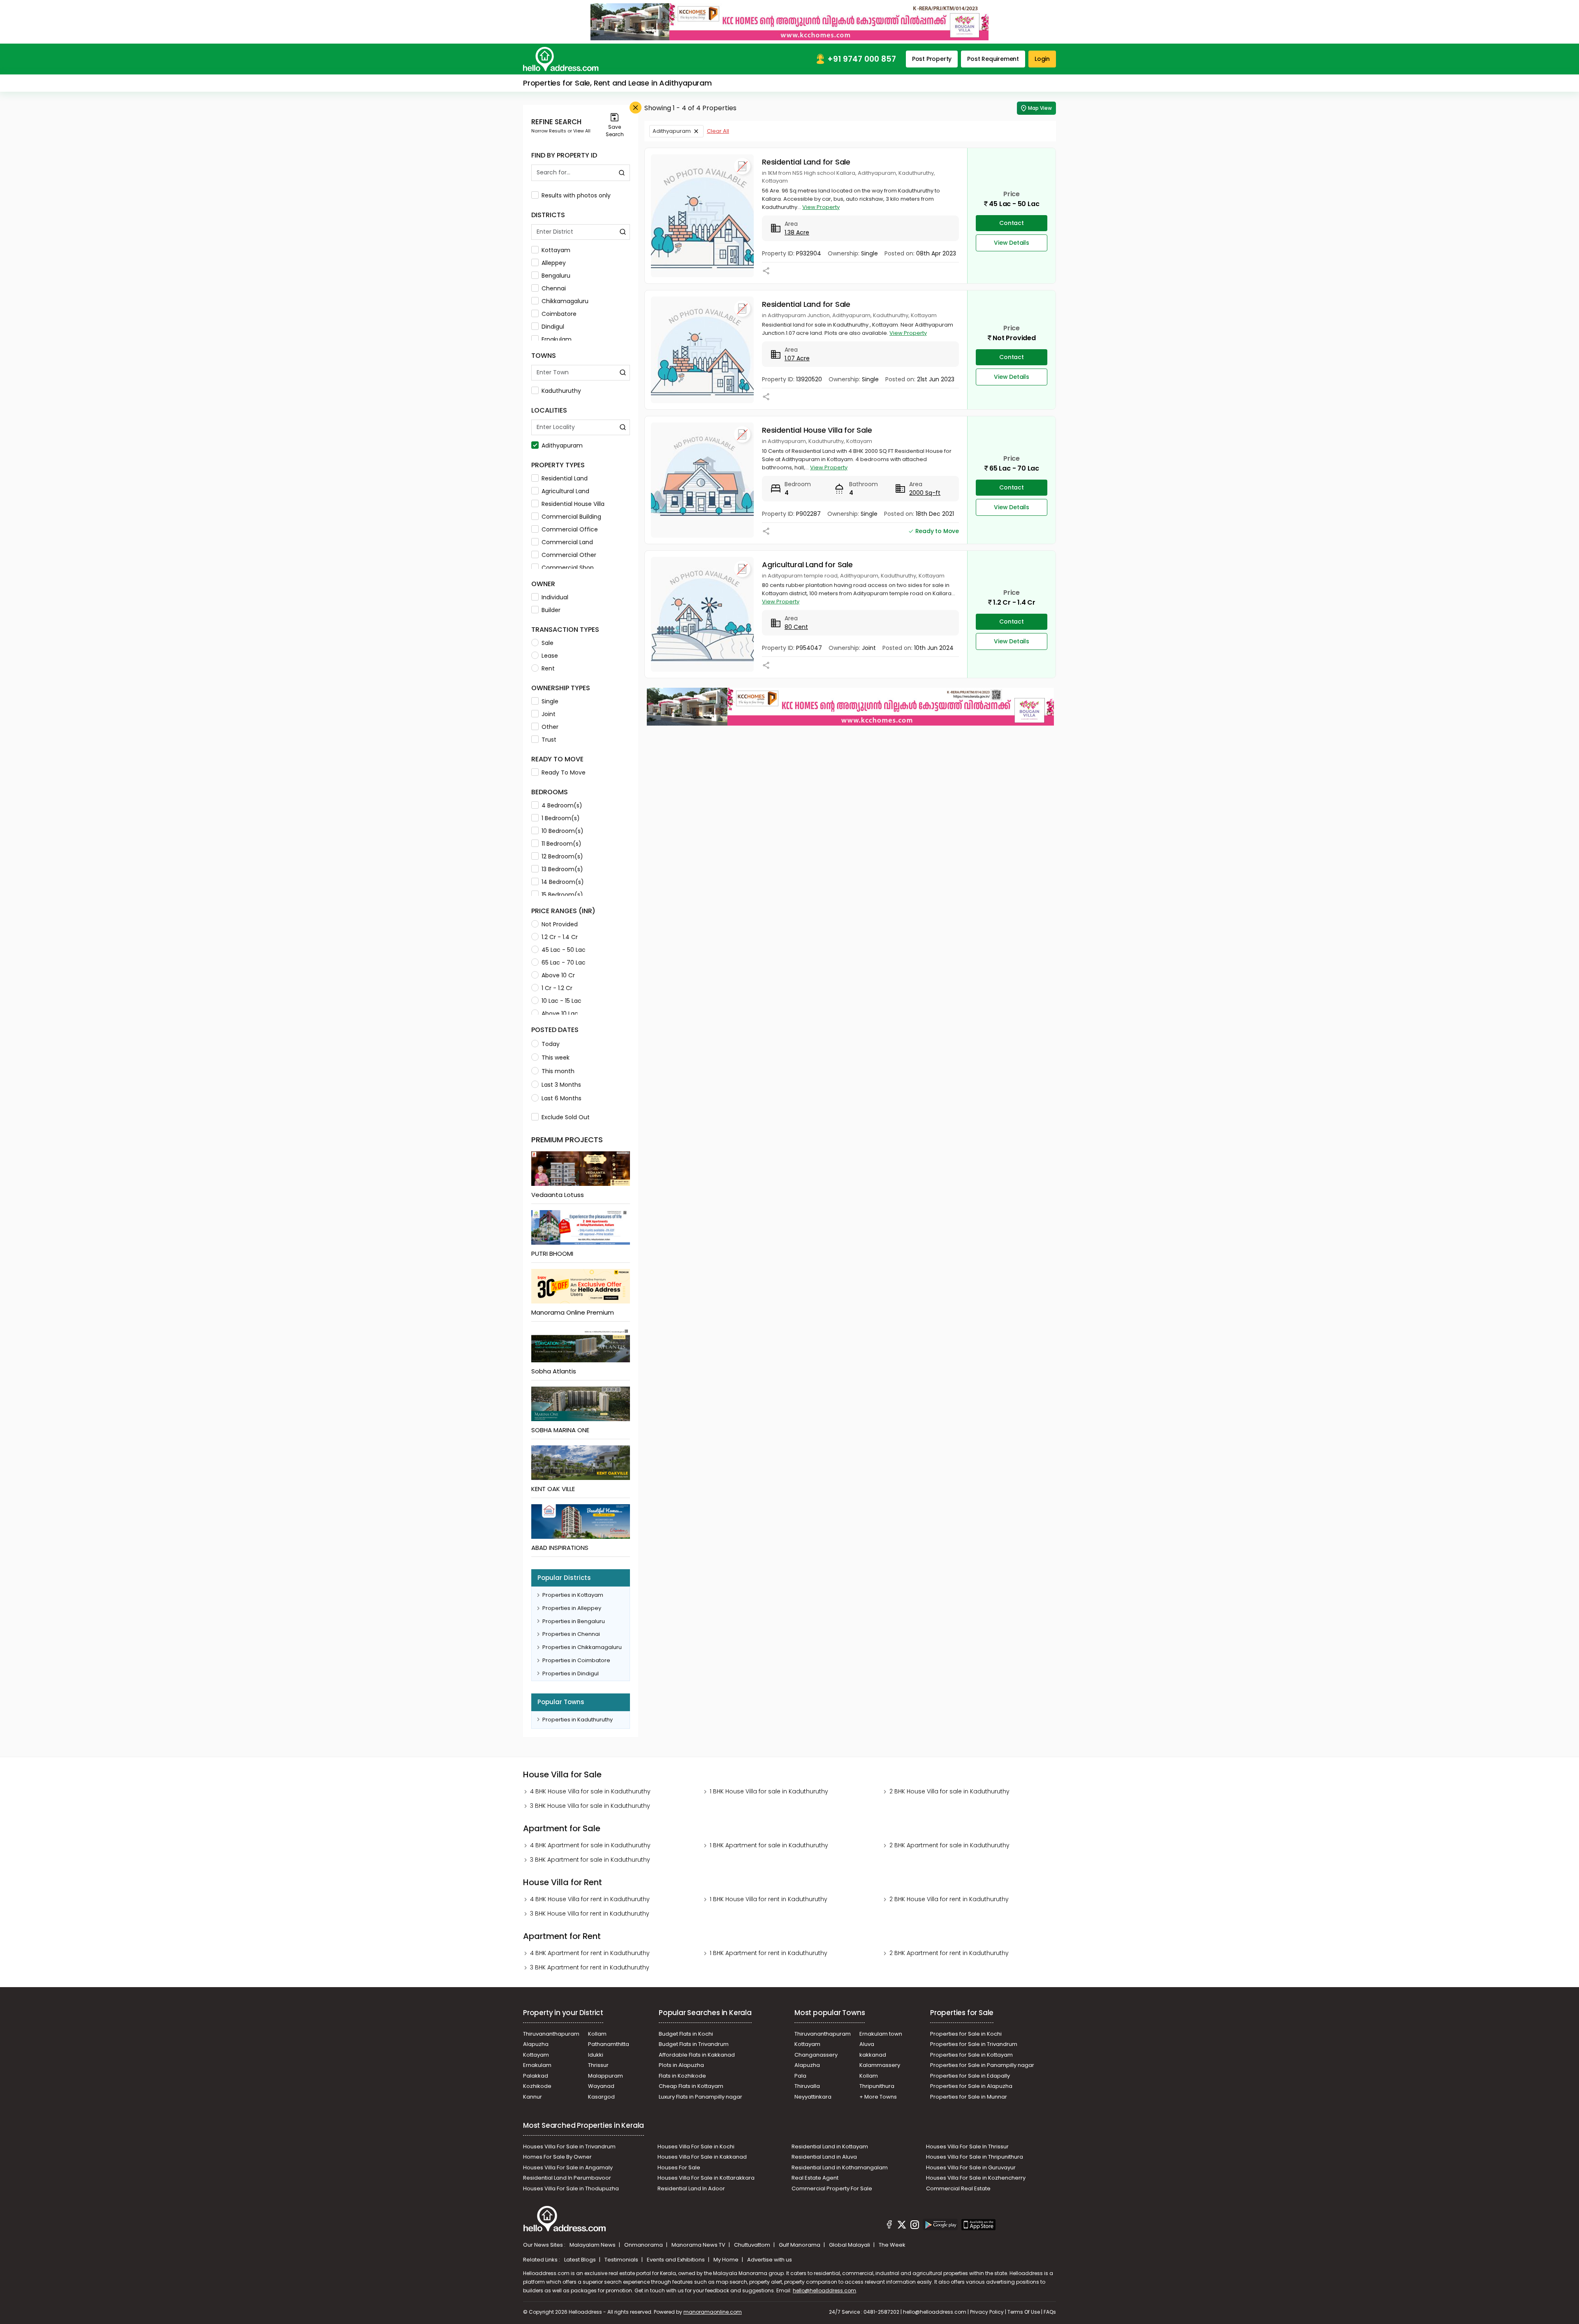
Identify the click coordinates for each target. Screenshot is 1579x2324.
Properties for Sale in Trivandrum (974, 2044)
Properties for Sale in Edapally (970, 2076)
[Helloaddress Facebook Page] (889, 2226)
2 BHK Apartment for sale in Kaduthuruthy (949, 1845)
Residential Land (565, 478)
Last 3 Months (561, 1085)
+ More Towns (878, 2097)
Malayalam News (593, 2245)
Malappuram (605, 2076)
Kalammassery (880, 2065)
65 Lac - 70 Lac (564, 963)
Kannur (533, 2097)
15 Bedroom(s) (562, 895)
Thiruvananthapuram (551, 2034)
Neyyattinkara (813, 2097)
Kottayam (556, 250)
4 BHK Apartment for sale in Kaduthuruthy (590, 1845)
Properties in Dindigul (571, 1673)
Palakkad (536, 2076)
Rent (548, 668)
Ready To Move (564, 772)
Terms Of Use (1024, 2312)
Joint (549, 714)
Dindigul (553, 327)
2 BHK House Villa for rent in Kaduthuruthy (949, 1899)
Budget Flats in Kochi (686, 2034)
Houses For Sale (679, 2167)
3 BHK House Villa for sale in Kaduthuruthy (590, 1806)
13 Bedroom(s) (562, 869)
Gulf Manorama (800, 2245)
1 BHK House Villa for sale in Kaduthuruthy (769, 1791)
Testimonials (622, 2260)
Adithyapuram (562, 445)
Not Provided (560, 924)
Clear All (718, 131)
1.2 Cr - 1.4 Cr (560, 937)
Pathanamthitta (609, 2044)
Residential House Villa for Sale (817, 430)
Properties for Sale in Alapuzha (971, 2086)
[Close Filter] (636, 108)
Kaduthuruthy (561, 391)
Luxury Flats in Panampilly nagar (700, 2097)
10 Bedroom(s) (563, 831)
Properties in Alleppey (572, 1608)
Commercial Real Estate (958, 2188)
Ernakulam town (881, 2034)
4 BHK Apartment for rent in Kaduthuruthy (590, 1953)
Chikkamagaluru (565, 301)
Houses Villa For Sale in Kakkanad (702, 2157)
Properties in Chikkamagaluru (582, 1647)
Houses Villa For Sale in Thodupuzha (571, 2188)
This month (558, 1071)
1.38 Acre (797, 232)
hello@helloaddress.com (824, 2290)
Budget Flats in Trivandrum (694, 2044)
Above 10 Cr (558, 975)
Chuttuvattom (753, 2245)
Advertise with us (770, 2260)
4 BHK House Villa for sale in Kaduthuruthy (590, 1791)
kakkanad (873, 2055)
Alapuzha (536, 2044)
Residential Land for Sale (806, 162)
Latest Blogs (581, 2260)
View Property (821, 207)
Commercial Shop (568, 568)
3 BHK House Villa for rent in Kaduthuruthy (590, 1913)
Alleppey (554, 263)
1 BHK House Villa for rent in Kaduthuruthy (769, 1899)
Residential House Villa (573, 504)
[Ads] (789, 21)
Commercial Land (567, 542)
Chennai (554, 288)
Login (1042, 59)
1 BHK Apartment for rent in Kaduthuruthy (769, 1953)
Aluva (867, 2044)
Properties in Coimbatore (576, 1660)
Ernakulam (557, 339)
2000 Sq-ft (925, 493)
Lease (550, 656)
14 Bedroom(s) (563, 882)
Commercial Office (570, 529)
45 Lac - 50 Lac (564, 950)
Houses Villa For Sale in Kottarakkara (706, 2178)
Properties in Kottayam (573, 1595)
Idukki (596, 2055)
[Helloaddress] (561, 59)
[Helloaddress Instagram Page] (915, 2226)
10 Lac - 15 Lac (561, 1001)
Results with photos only (576, 195)
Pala (800, 2076)
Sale (548, 643)
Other (550, 727)
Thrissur (598, 2065)
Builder (551, 610)
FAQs (1050, 2312)
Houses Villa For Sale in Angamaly (568, 2167)
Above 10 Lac (560, 1014)
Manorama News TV (699, 2245)
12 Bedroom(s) (562, 856)
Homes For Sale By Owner (557, 2157)
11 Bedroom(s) (561, 844)
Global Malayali (850, 2245)
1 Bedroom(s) (561, 818)
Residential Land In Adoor (691, 2188)
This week (556, 1058)
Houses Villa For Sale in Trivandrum (569, 2147)
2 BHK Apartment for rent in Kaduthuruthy (949, 1953)
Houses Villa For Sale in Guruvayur (971, 2167)
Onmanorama (644, 2245)
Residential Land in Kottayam (830, 2147)
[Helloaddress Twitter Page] (902, 2226)
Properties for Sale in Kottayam (971, 2055)
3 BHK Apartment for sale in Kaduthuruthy (590, 1860)
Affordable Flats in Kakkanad (697, 2055)
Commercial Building (571, 517)
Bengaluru (556, 276)
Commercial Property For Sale (832, 2188)
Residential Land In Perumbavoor (567, 2178)
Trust (549, 740)
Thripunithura (877, 2086)
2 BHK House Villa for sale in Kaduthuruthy (949, 1791)
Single (550, 701)
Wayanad (601, 2086)
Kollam (597, 2034)
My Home (727, 2260)
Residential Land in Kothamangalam (840, 2167)
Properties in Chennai (571, 1634)
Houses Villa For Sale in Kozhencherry (976, 2178)
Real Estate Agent (815, 2178)
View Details (1012, 243)
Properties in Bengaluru (574, 1621)
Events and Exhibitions (676, 2260)
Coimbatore (559, 314)
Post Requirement (993, 59)
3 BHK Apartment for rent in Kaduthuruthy (590, 1967)
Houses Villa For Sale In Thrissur (967, 2147)
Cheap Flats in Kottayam (691, 2086)
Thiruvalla (807, 2086)
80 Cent (796, 627)
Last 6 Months (561, 1098)
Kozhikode (537, 2086)
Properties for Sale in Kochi (966, 2034)
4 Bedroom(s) (562, 805)
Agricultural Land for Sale (807, 565)
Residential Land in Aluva (824, 2157)
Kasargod (601, 2097)
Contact (1012, 223)
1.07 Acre (797, 358)
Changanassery (816, 2055)
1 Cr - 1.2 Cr (557, 988)
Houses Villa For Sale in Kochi (696, 2147)
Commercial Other (569, 555)
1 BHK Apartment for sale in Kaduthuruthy (769, 1845)
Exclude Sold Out (566, 1117)
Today (551, 1044)
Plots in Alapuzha (681, 2065)
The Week (892, 2245)
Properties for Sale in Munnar (969, 2097)
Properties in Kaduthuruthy (578, 1720)
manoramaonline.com (713, 2312)
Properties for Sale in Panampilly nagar (982, 2065)
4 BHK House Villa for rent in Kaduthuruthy (590, 1899)
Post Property (932, 59)
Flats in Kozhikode (682, 2076)
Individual (555, 597)
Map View (1040, 108)
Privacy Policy (987, 2312)
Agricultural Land (565, 491)
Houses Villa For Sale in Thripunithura (975, 2157)
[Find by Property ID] (622, 173)
